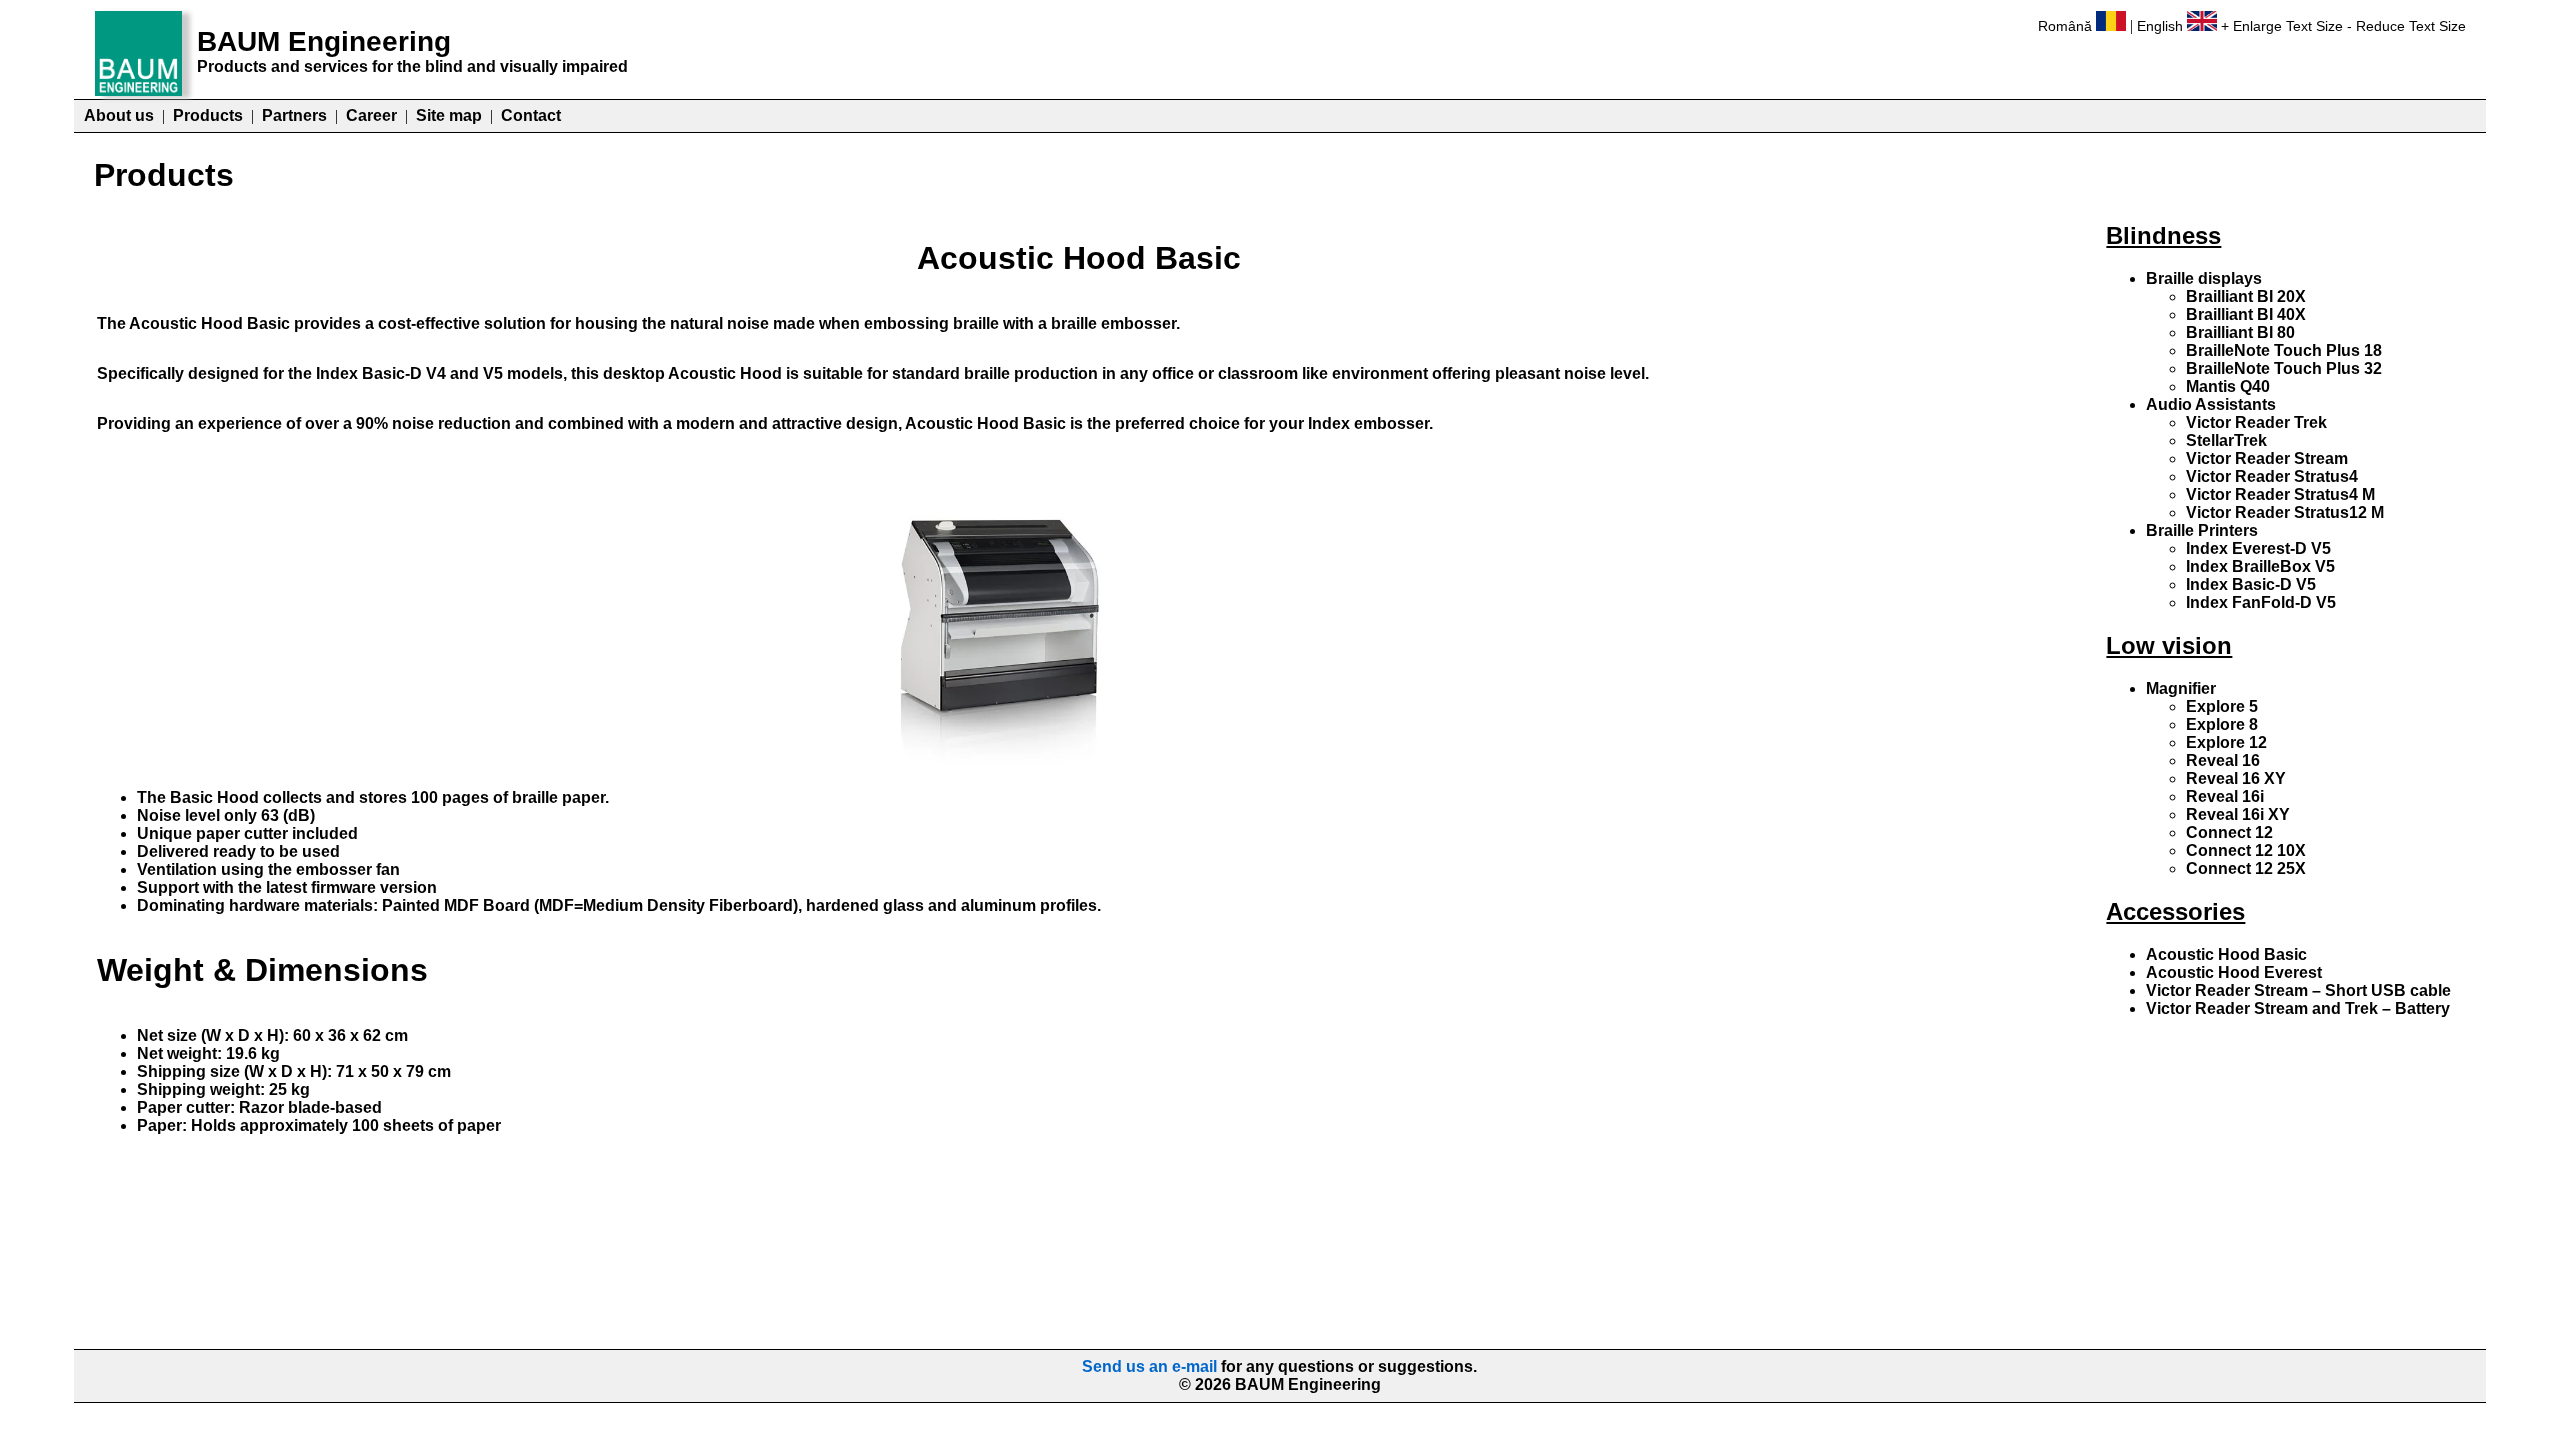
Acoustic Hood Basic (2226, 954)
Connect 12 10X (2246, 850)
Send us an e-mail (1149, 1366)
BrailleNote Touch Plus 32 (2284, 368)
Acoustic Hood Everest (2234, 972)
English (2160, 26)
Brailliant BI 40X (2246, 314)
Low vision (2169, 645)
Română (2065, 26)
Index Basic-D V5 (2251, 584)
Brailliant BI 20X (2246, 296)
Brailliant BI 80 (2240, 332)
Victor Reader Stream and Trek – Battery (2298, 1008)
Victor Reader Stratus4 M (2280, 494)
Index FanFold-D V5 (2261, 602)
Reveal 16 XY (2236, 778)
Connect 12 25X (2246, 868)
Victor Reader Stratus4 (2272, 476)
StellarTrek (2226, 440)
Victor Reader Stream (2267, 458)
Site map (449, 115)
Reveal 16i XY (2238, 814)
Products (208, 115)
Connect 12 (2229, 832)
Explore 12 (2226, 742)
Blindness (2163, 235)
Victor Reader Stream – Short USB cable (2298, 990)
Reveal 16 (2223, 760)
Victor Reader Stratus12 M (2285, 512)
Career (371, 115)
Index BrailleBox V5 (2260, 566)
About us (119, 115)
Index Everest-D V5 (2258, 548)
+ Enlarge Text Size (2282, 26)
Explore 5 (2222, 706)
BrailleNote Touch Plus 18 (2284, 350)
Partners (294, 115)
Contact (531, 115)
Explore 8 (2222, 724)
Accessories (2175, 911)
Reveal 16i (2225, 796)
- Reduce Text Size (2406, 26)
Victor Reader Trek (2256, 422)
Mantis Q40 (2228, 386)
